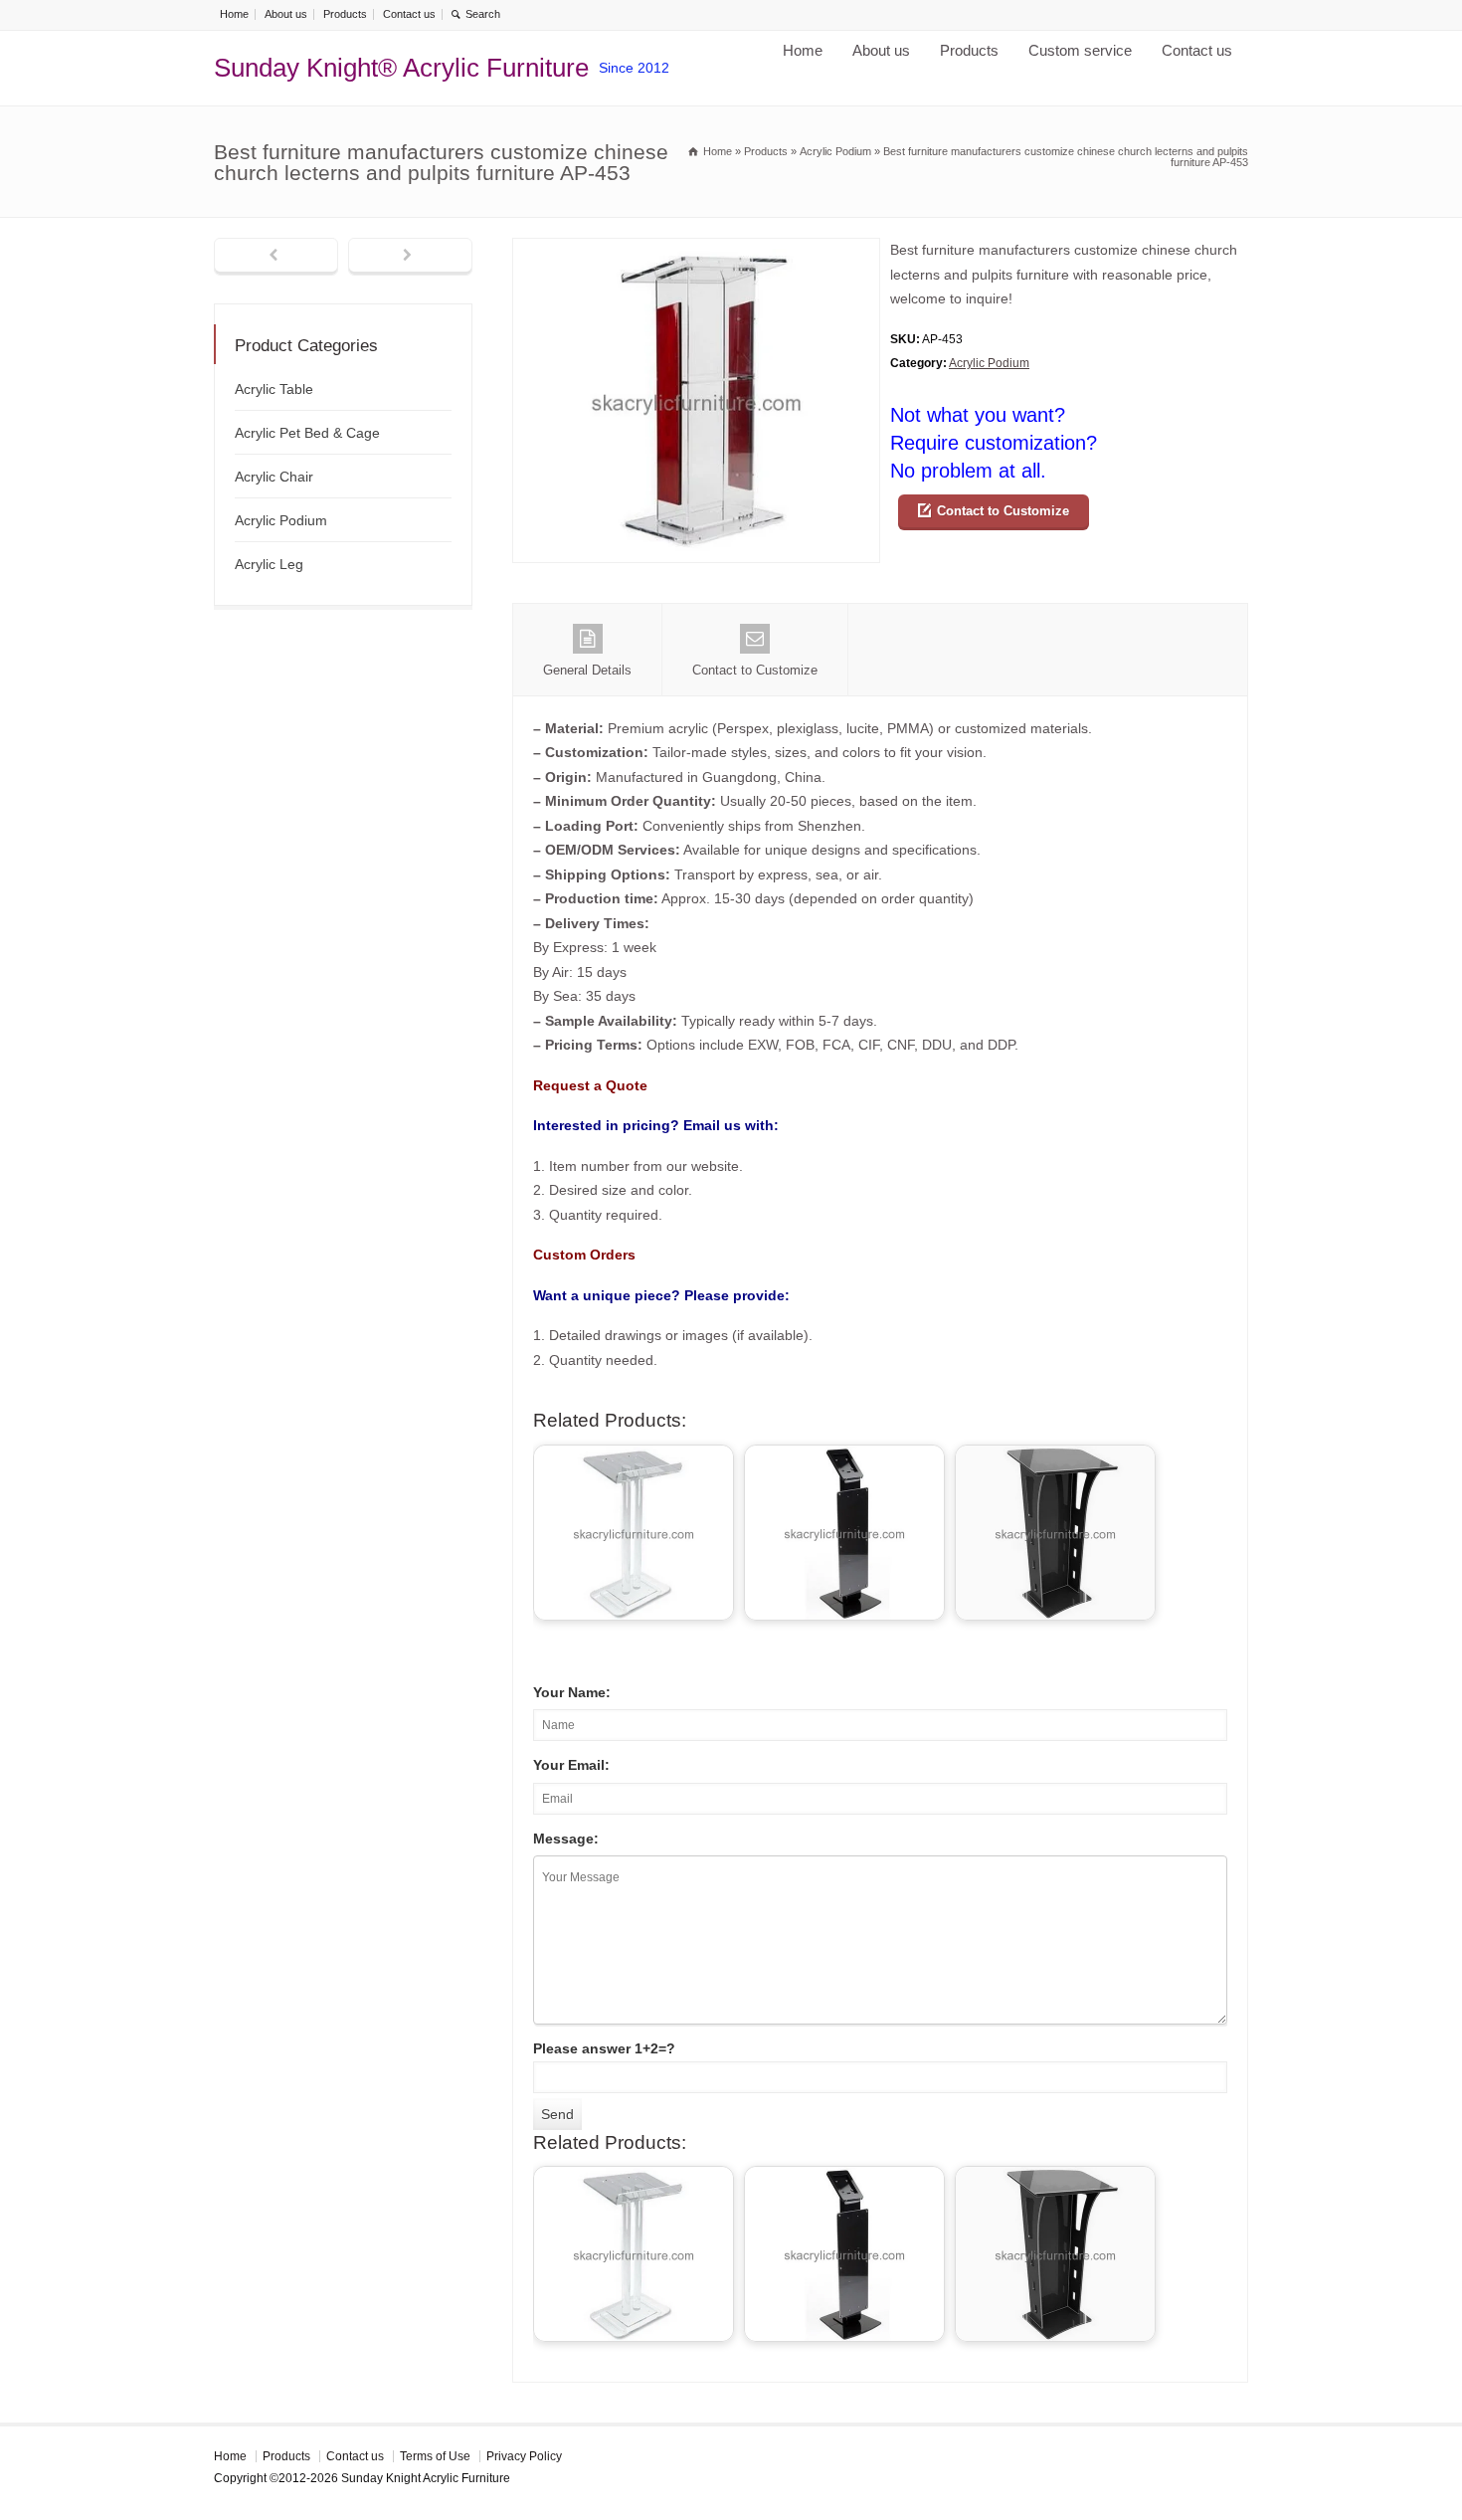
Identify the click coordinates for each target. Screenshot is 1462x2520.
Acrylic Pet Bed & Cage (307, 433)
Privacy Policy (524, 2456)
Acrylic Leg (269, 564)
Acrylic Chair (274, 477)
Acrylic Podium (989, 363)
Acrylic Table (274, 389)
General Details (587, 670)
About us (286, 14)
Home (234, 14)
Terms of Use (435, 2456)
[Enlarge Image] (696, 250)
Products (345, 14)
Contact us (409, 14)
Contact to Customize (1003, 511)
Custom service (1080, 50)
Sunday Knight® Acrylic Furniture (401, 68)
